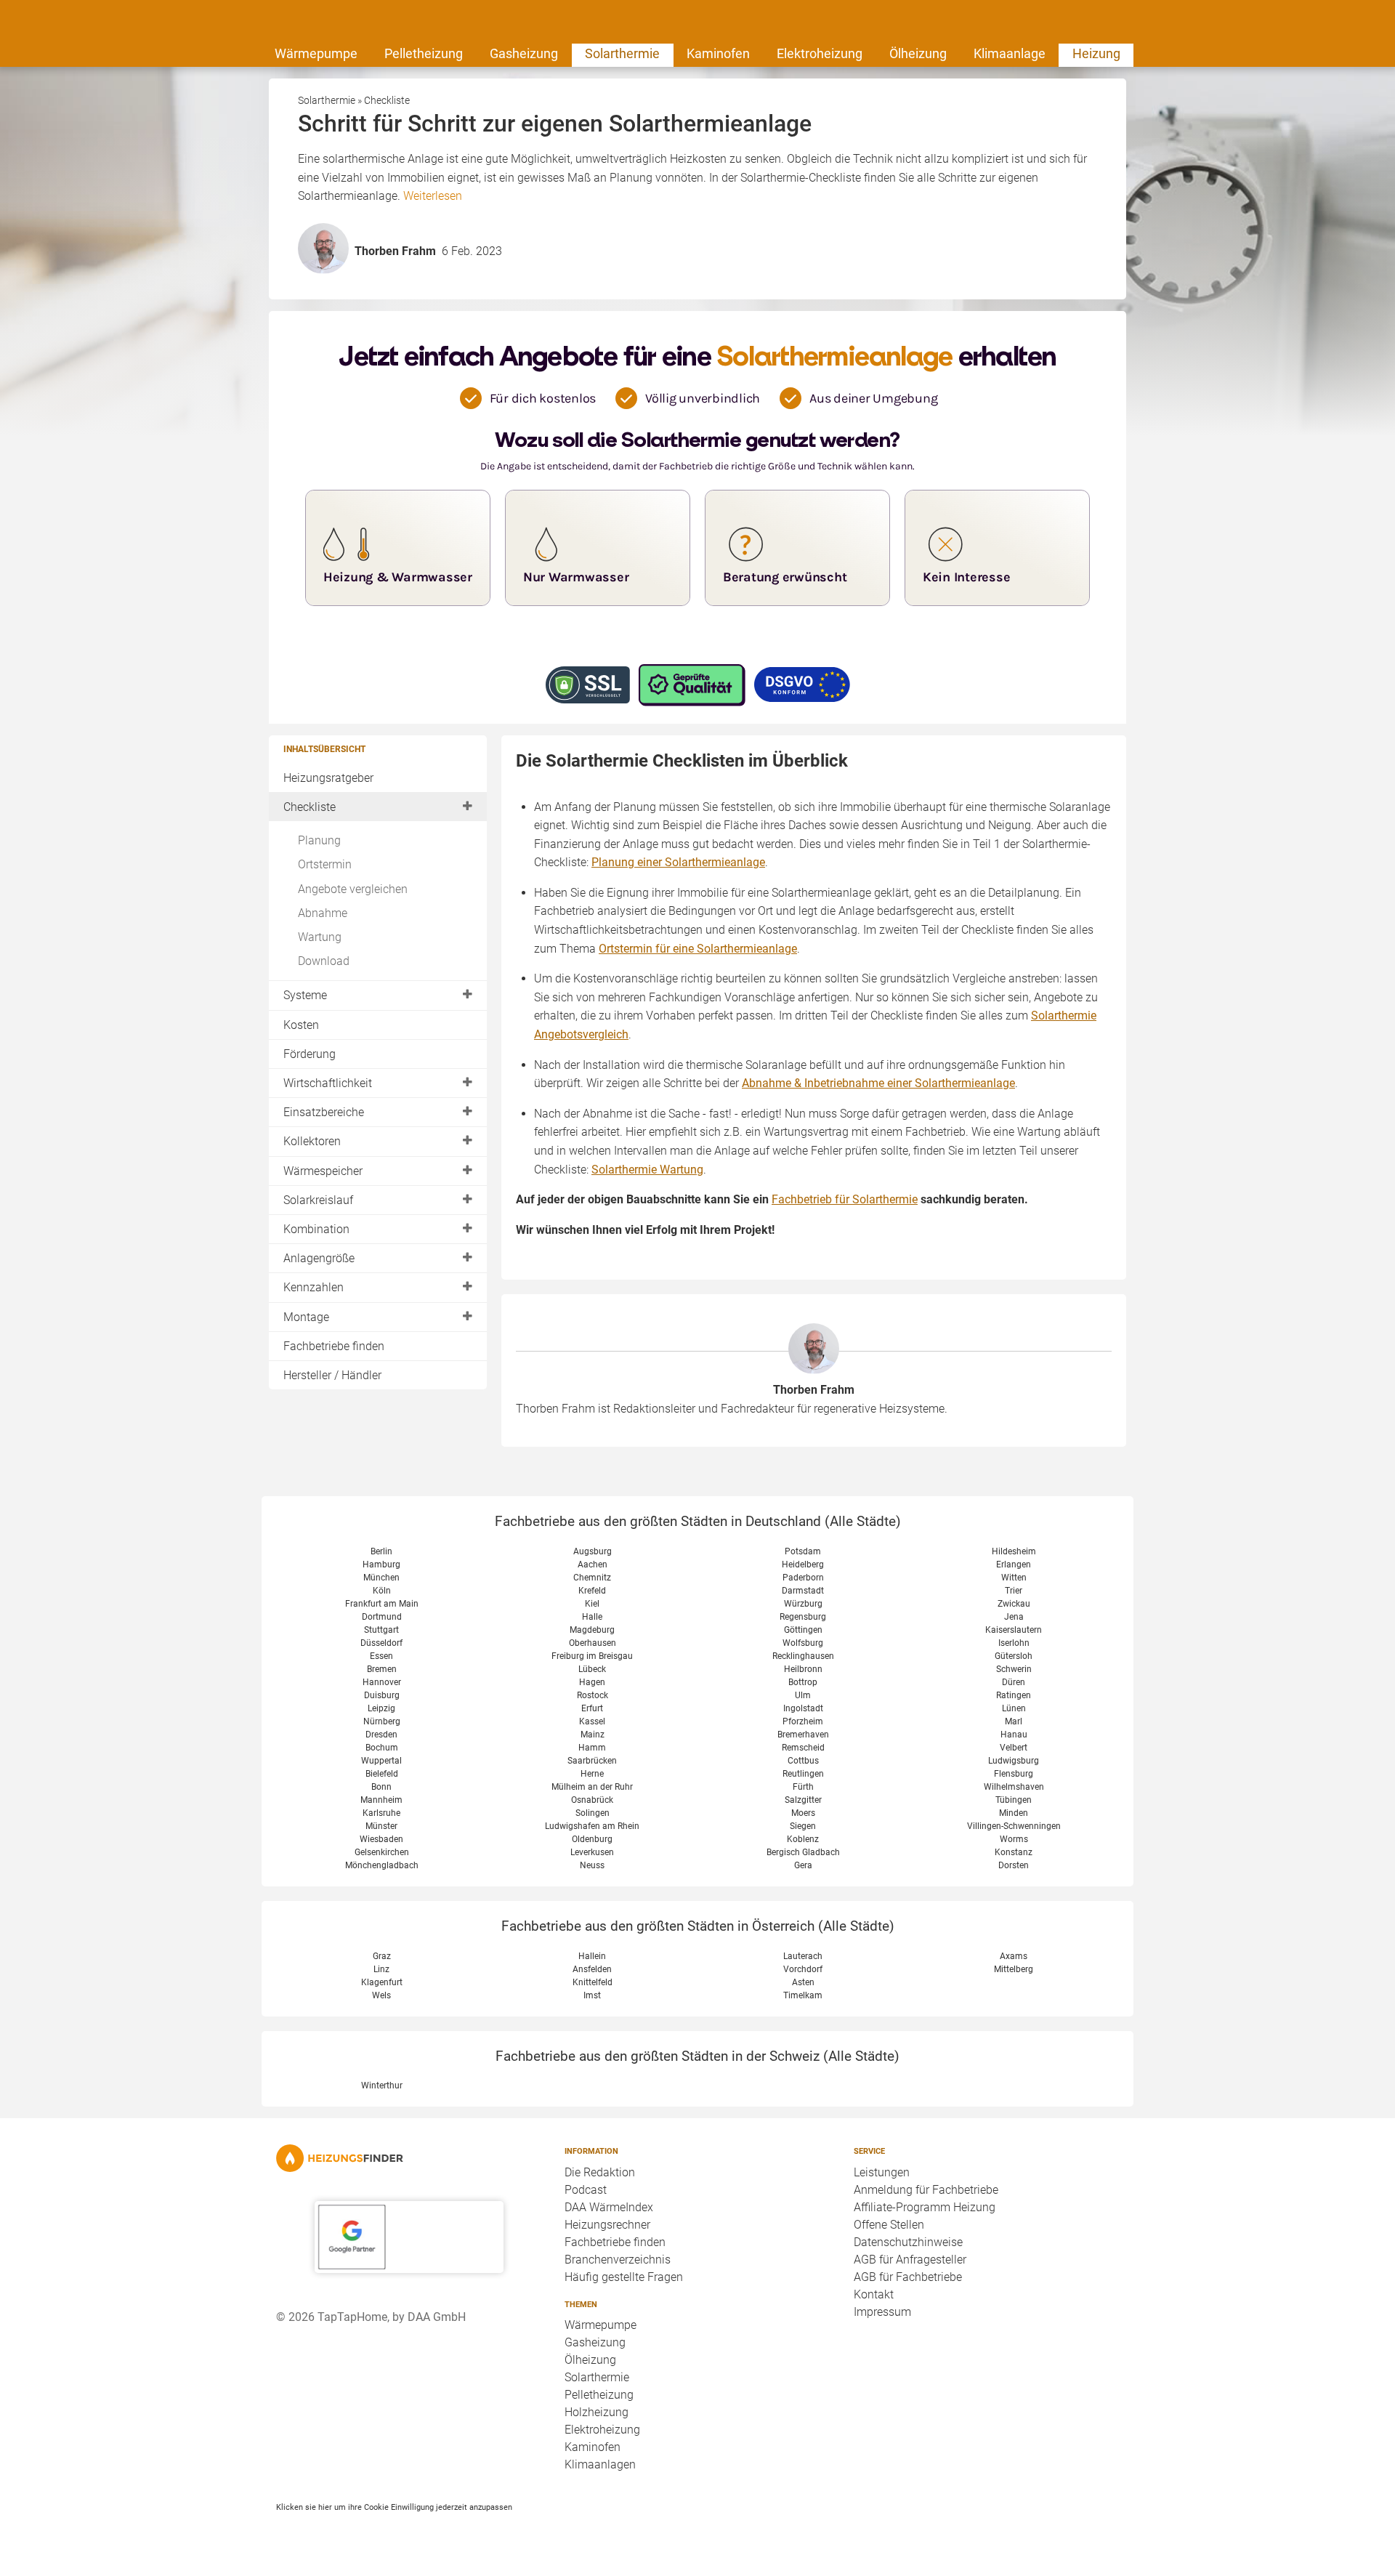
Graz (382, 1956)
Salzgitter (803, 1800)
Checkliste (310, 807)
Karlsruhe (381, 1813)
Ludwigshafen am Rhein (592, 1826)
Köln (382, 1591)
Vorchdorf (803, 1969)
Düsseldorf (381, 1643)
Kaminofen (718, 53)
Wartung (320, 937)
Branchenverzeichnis (618, 2260)
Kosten (301, 1025)
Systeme (305, 995)
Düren (1014, 1682)
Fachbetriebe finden (334, 1346)
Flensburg (1014, 1774)
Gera (803, 1865)
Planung (319, 840)
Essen (381, 1656)
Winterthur (382, 2086)
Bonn (381, 1787)
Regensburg (803, 1617)
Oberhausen (593, 1643)
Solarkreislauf (318, 1200)
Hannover (382, 1682)
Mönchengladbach (382, 1865)
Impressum (882, 2312)
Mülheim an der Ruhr (592, 1787)
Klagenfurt (382, 1982)
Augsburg (593, 1551)
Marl (1014, 1721)
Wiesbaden (381, 1839)
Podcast (586, 2190)
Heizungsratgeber (328, 778)
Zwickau (1014, 1604)
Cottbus (803, 1761)
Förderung (310, 1054)
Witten (1014, 1578)
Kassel (592, 1721)
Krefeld (592, 1591)
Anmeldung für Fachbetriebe (926, 2190)
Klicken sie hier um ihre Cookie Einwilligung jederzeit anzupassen (394, 2507)
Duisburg (382, 1695)
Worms (1014, 1839)
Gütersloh (1014, 1656)
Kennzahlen (314, 1287)
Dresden (381, 1735)
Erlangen (1014, 1564)
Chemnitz (592, 1578)
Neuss (592, 1865)
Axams (1014, 1956)
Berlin (381, 1551)
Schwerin (1014, 1669)
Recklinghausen (803, 1656)
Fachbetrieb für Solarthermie (845, 1199)
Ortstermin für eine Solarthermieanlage (698, 949)
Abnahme (323, 913)
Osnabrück (592, 1800)
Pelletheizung (424, 53)
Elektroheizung (820, 53)
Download (324, 961)
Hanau (1014, 1735)
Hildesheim (1014, 1551)
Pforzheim (803, 1721)
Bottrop (803, 1682)
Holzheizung (597, 2412)
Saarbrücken (592, 1761)
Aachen (593, 1564)
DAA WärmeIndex (609, 2207)
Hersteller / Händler (332, 1375)
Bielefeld (382, 1774)
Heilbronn (803, 1669)
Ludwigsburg (1014, 1761)
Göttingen (803, 1630)
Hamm (592, 1748)
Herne (592, 1774)
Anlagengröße (319, 1258)
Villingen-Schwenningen (1014, 1826)
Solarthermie (622, 53)
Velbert (1014, 1748)
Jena (1014, 1617)
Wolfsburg (803, 1643)
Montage (306, 1317)
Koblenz (803, 1839)
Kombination (316, 1229)
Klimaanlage (1010, 53)
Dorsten (1014, 1865)
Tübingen (1014, 1800)
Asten (803, 1982)
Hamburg (381, 1564)
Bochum (382, 1748)
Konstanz (1014, 1852)
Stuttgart (381, 1630)
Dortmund (382, 1617)
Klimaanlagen (600, 2464)
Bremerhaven (803, 1735)
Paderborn (803, 1578)
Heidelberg (803, 1564)
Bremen (382, 1669)
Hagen (592, 1682)
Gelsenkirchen (382, 1852)
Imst (592, 1995)
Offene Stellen (889, 2225)
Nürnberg (382, 1721)
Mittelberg (1014, 1969)
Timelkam (803, 1995)
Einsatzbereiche (324, 1112)
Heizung (1096, 53)
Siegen (803, 1826)
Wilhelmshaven (1014, 1787)
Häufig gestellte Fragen (624, 2277)
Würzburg (803, 1604)
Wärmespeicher (323, 1171)
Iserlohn (1014, 1643)
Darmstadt (803, 1591)
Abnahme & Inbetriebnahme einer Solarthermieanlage (878, 1083)
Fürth (803, 1787)
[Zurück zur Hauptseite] (409, 2158)
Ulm (803, 1695)
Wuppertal (381, 1761)
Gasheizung (524, 53)
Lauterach (803, 1956)
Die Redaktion (600, 2172)
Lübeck (592, 1669)
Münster (381, 1826)
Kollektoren (312, 1141)
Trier (1014, 1591)
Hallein (592, 1956)
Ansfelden (592, 1969)
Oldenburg (592, 1839)
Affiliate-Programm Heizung (925, 2207)
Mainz (593, 1735)
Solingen (593, 1813)
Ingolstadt (803, 1708)
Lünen (1014, 1708)
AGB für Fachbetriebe (908, 2277)
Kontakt (874, 2294)
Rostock (593, 1695)
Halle (592, 1617)
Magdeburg (592, 1630)
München (381, 1578)
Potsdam (803, 1551)
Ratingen (1014, 1695)
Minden (1014, 1813)
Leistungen (882, 2172)
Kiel (592, 1604)
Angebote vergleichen (353, 889)
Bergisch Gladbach (803, 1852)
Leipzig (381, 1708)
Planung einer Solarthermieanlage (678, 862)
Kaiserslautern (1014, 1630)
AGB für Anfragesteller (910, 2260)
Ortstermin (325, 864)
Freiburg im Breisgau (592, 1656)
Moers (803, 1813)
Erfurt (592, 1708)
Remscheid (803, 1748)
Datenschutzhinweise (908, 2242)
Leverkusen (592, 1852)
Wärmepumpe (316, 53)
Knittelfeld (593, 1982)
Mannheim (381, 1800)
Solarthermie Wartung (647, 1170)
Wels (381, 1995)
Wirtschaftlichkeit (328, 1083)
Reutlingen (803, 1774)
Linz (381, 1969)
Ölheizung (918, 53)
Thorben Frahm (814, 1390)
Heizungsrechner (607, 2225)
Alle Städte (863, 1521)
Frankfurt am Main (382, 1604)
